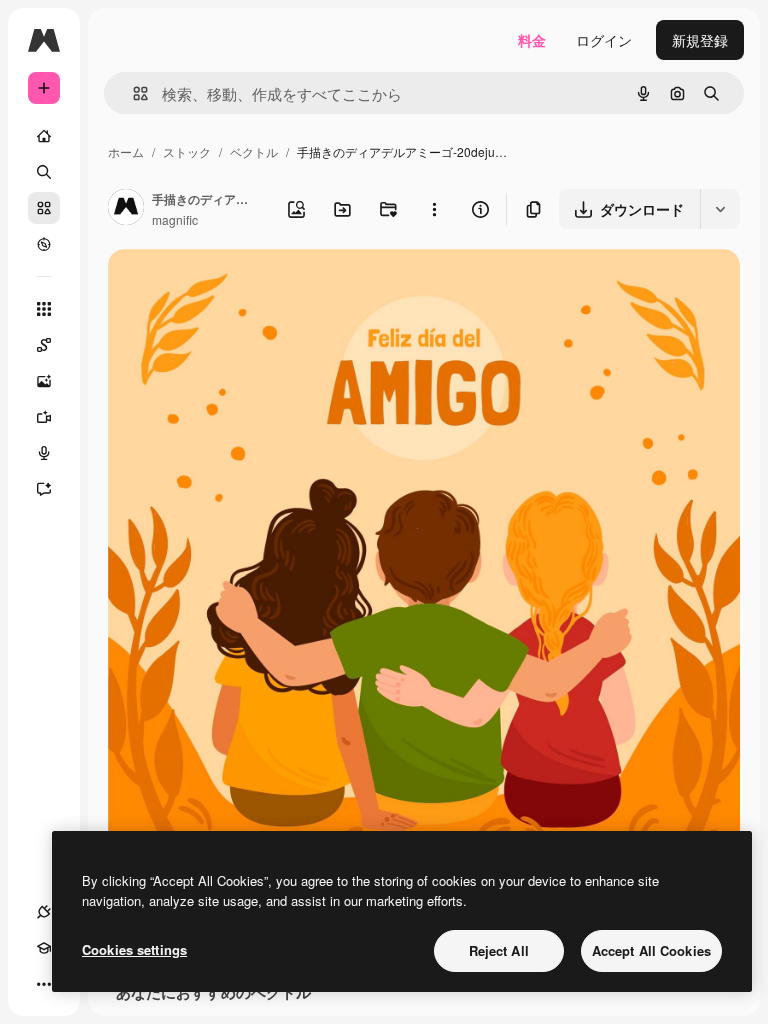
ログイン (604, 40)
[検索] (44, 172)
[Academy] (44, 948)
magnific (175, 219)
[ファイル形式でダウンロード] (720, 209)
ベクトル (254, 151)
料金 (532, 40)
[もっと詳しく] (44, 244)
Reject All (499, 950)
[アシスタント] (44, 489)
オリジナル (245, 287)
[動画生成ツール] (44, 417)
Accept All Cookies (651, 950)
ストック (187, 151)
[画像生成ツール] (44, 381)
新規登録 (700, 40)
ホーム (126, 151)
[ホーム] (44, 136)
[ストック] (44, 208)
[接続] (44, 912)
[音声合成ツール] (44, 453)
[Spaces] (44, 345)
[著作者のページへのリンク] (126, 209)
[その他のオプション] (434, 209)
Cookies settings (134, 949)
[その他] (44, 984)
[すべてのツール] (44, 309)
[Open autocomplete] (132, 93)
